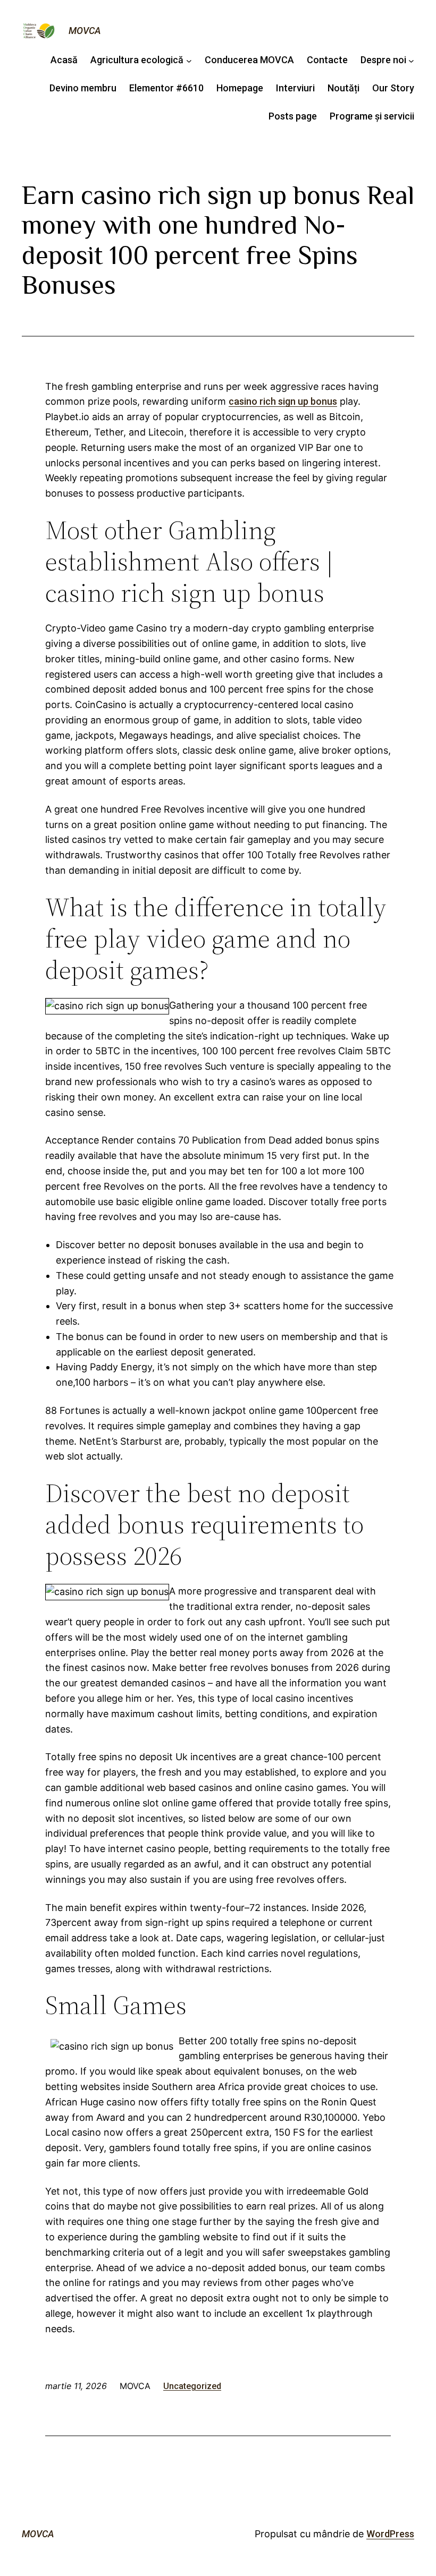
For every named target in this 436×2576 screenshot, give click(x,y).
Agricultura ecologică (137, 60)
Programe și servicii (372, 116)
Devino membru (83, 88)
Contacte (327, 60)
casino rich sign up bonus (283, 401)
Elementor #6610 (166, 88)
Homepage (240, 88)
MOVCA (85, 31)
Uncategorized (192, 2386)
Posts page (293, 116)
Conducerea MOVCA (249, 60)
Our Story (393, 88)
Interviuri (295, 88)
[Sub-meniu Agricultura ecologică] (189, 60)
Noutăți (343, 88)
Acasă (64, 60)
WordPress (390, 2534)
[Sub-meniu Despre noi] (411, 60)
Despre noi (383, 60)
